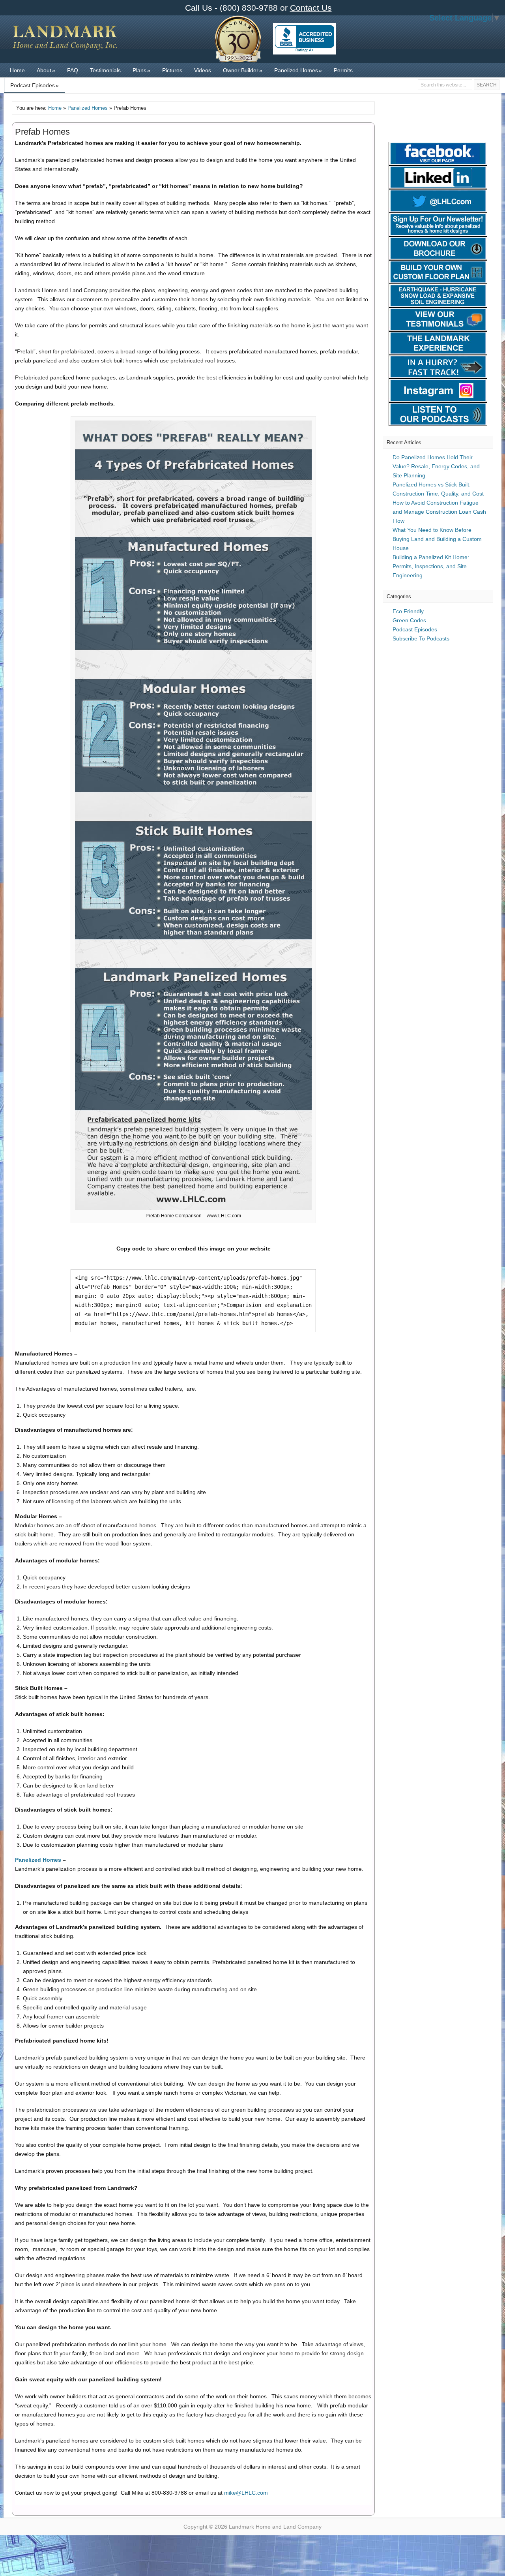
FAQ (73, 70)
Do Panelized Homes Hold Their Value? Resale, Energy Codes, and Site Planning (436, 466)
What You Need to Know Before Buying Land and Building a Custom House (437, 539)
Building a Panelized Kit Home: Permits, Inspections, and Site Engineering (431, 566)
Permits (343, 70)
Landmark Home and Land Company (65, 43)
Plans (141, 70)
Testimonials (105, 70)
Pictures (172, 70)
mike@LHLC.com (246, 2493)
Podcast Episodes (35, 85)
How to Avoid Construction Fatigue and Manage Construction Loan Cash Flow (439, 512)
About (46, 70)
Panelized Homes (298, 70)
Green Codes (409, 620)
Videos (203, 70)
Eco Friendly (408, 611)
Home (17, 70)
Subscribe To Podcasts (421, 638)
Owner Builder (243, 70)
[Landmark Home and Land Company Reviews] (305, 39)
